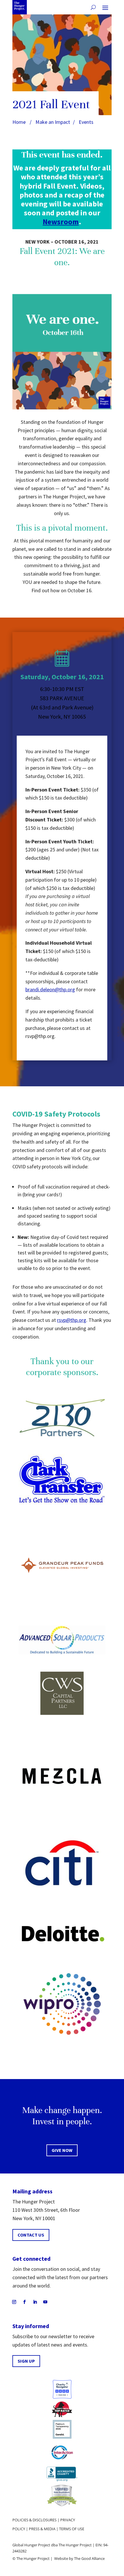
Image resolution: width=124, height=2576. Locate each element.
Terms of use (72, 2529)
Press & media (42, 2529)
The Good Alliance (89, 2558)
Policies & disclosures (34, 2520)
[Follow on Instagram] (14, 2302)
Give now (62, 2150)
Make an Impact (53, 122)
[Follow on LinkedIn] (35, 2302)
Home (19, 122)
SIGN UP (26, 2361)
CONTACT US (31, 2235)
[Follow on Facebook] (25, 2302)
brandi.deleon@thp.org (50, 989)
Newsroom (61, 222)
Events (86, 122)
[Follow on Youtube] (45, 2302)
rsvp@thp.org (72, 1320)
